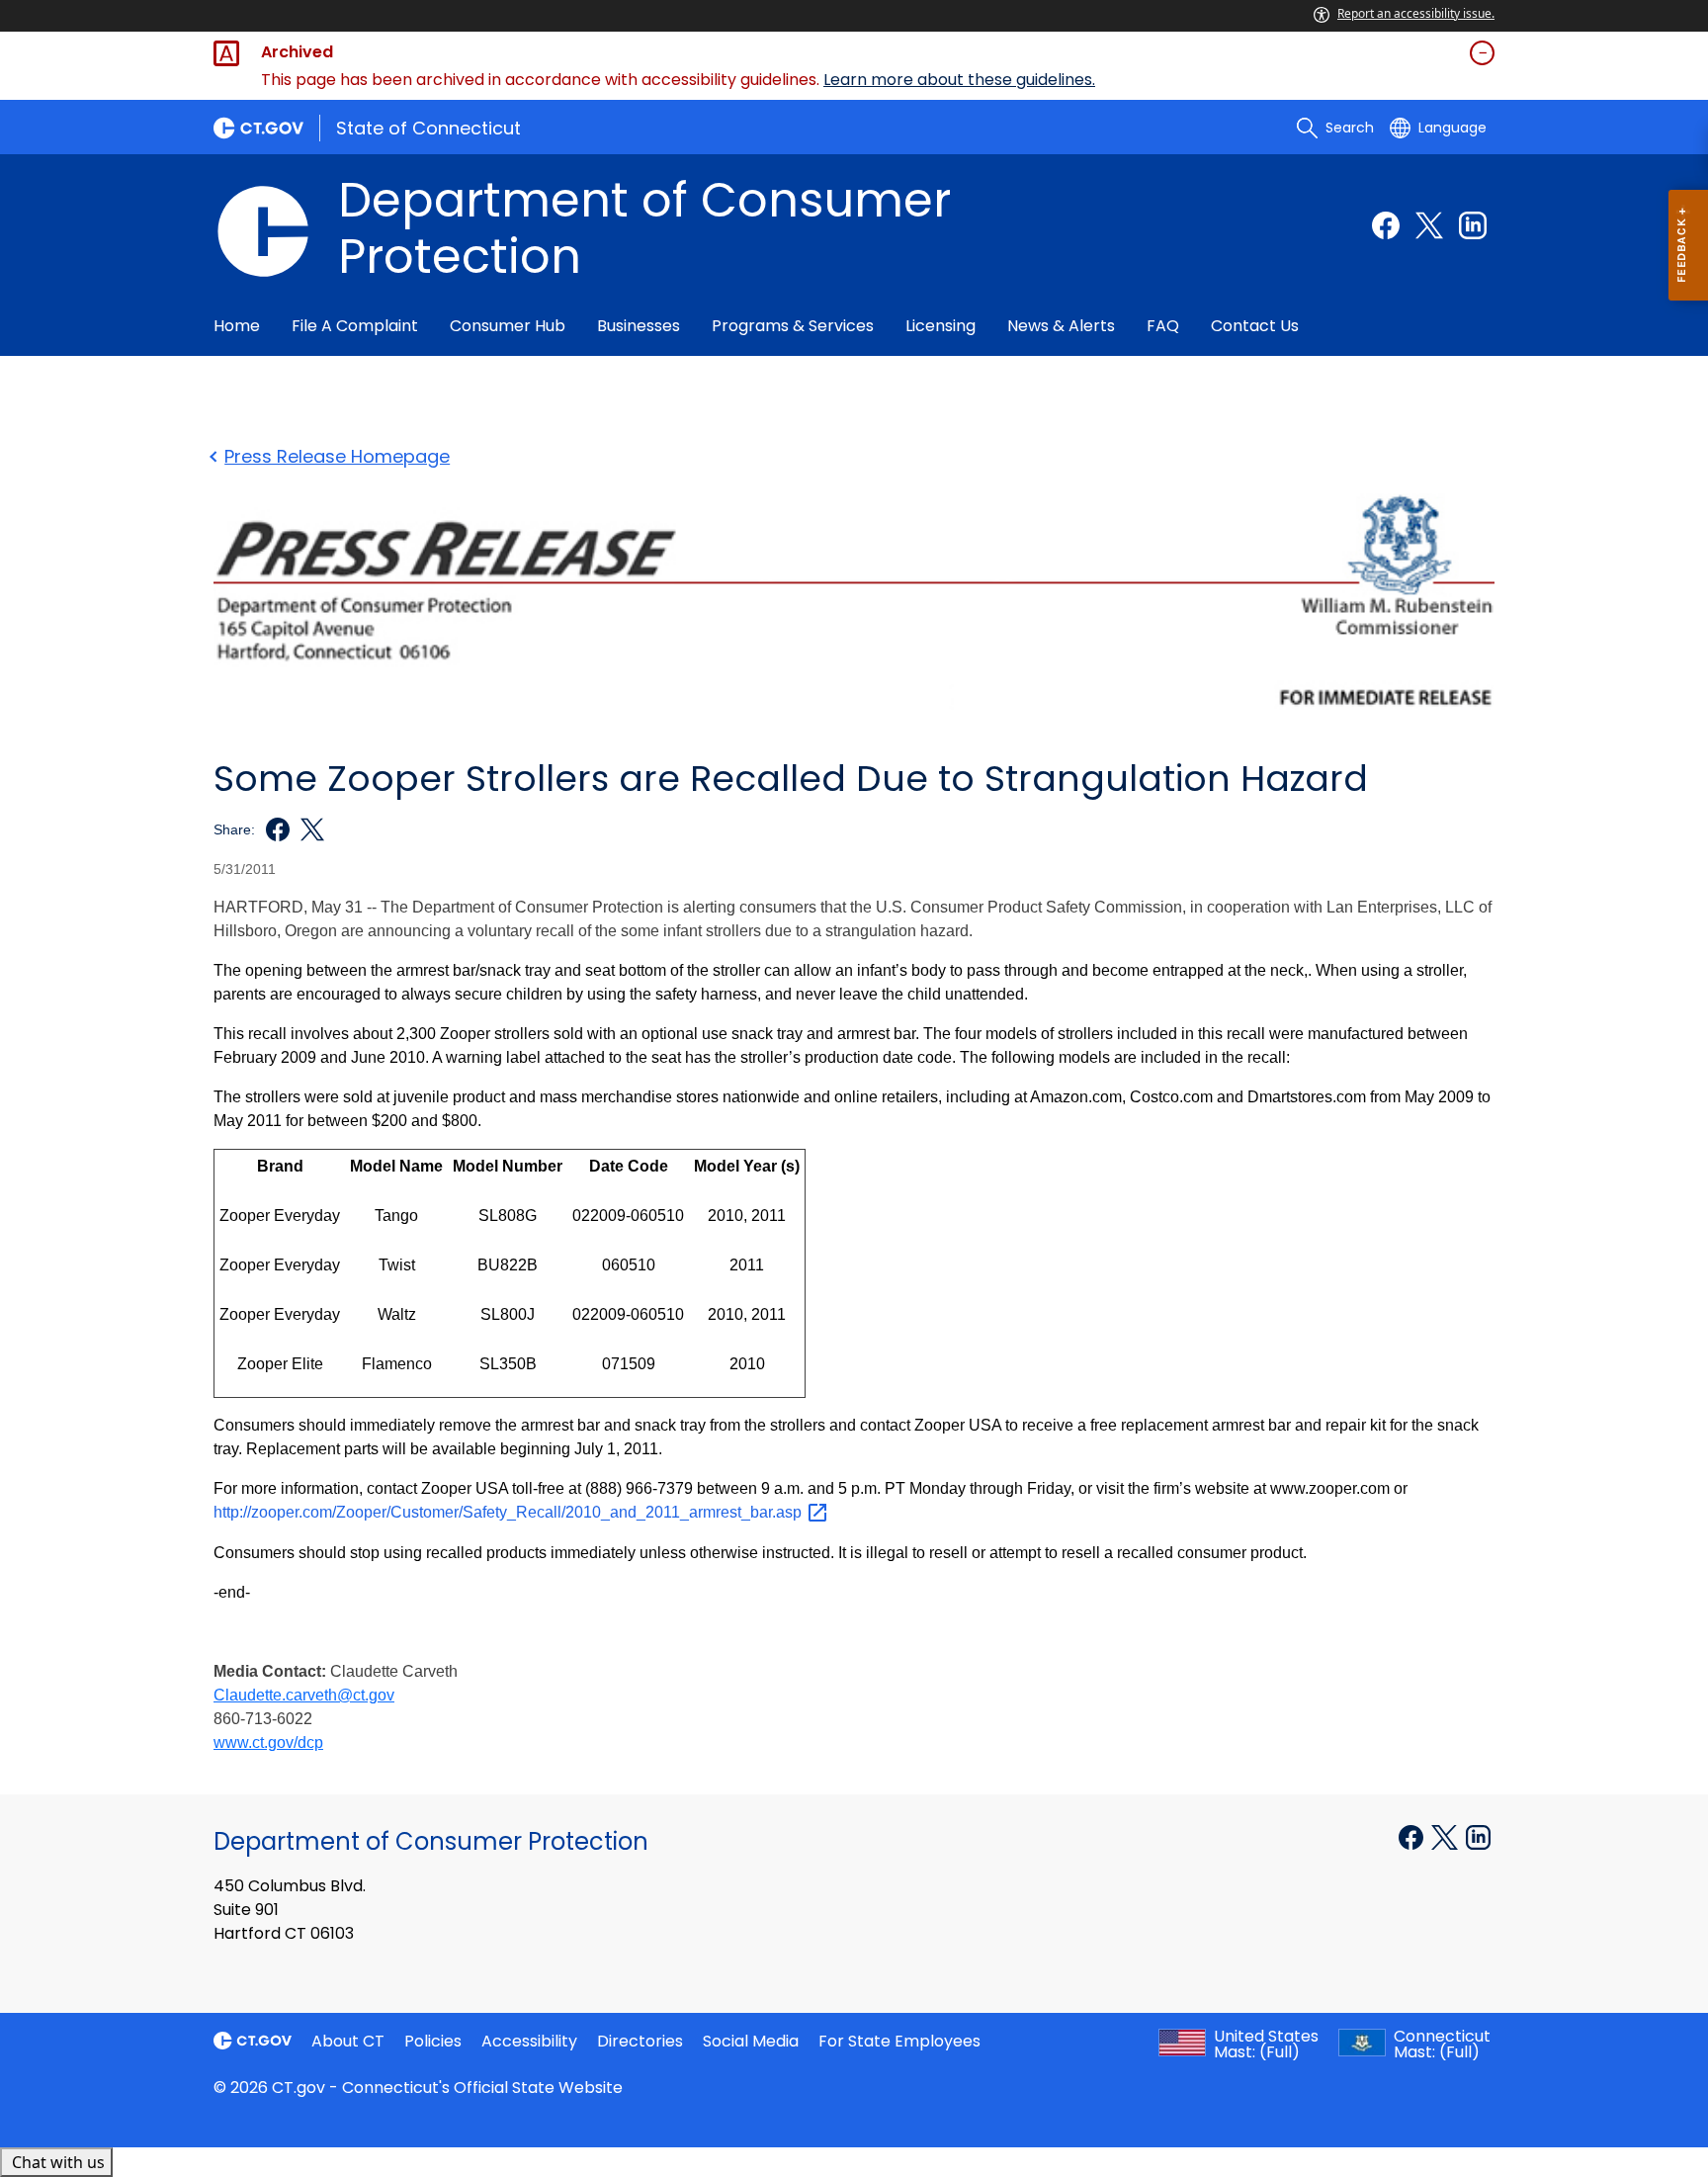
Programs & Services (793, 326)
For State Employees (899, 2041)
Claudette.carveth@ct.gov (304, 1695)
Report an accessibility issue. (1416, 13)
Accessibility (529, 2041)
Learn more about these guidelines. (959, 80)
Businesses (639, 326)
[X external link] (1447, 1836)
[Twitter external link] (1429, 225)
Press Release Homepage (337, 456)
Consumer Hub (508, 326)
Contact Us (1255, 326)
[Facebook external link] (1386, 225)
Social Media (751, 2041)
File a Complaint (355, 326)
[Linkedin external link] (1473, 225)
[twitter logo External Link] (307, 829)
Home (237, 326)
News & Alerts (1061, 326)
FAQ (1163, 326)
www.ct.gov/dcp (268, 1742)
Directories (640, 2041)
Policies (433, 2041)
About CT (348, 2041)
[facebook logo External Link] (272, 829)
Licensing (940, 326)
